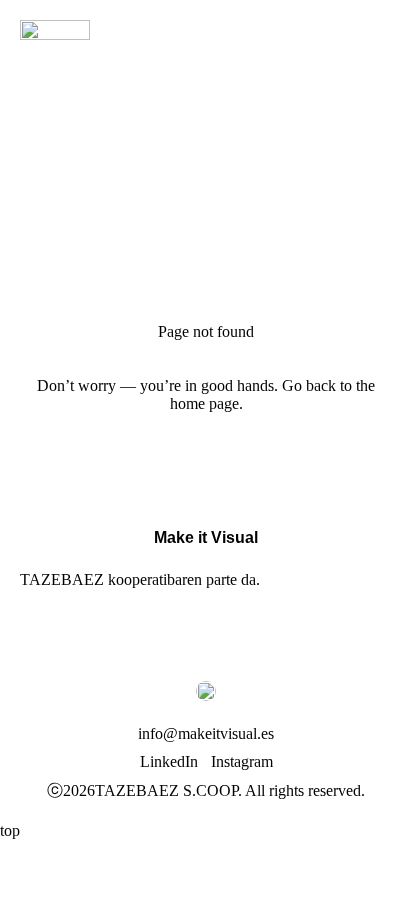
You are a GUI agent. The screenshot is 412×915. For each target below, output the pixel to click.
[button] (377, 39)
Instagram (242, 761)
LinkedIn (169, 761)
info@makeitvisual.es (206, 733)
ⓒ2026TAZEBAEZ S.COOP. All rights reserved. (206, 790)
